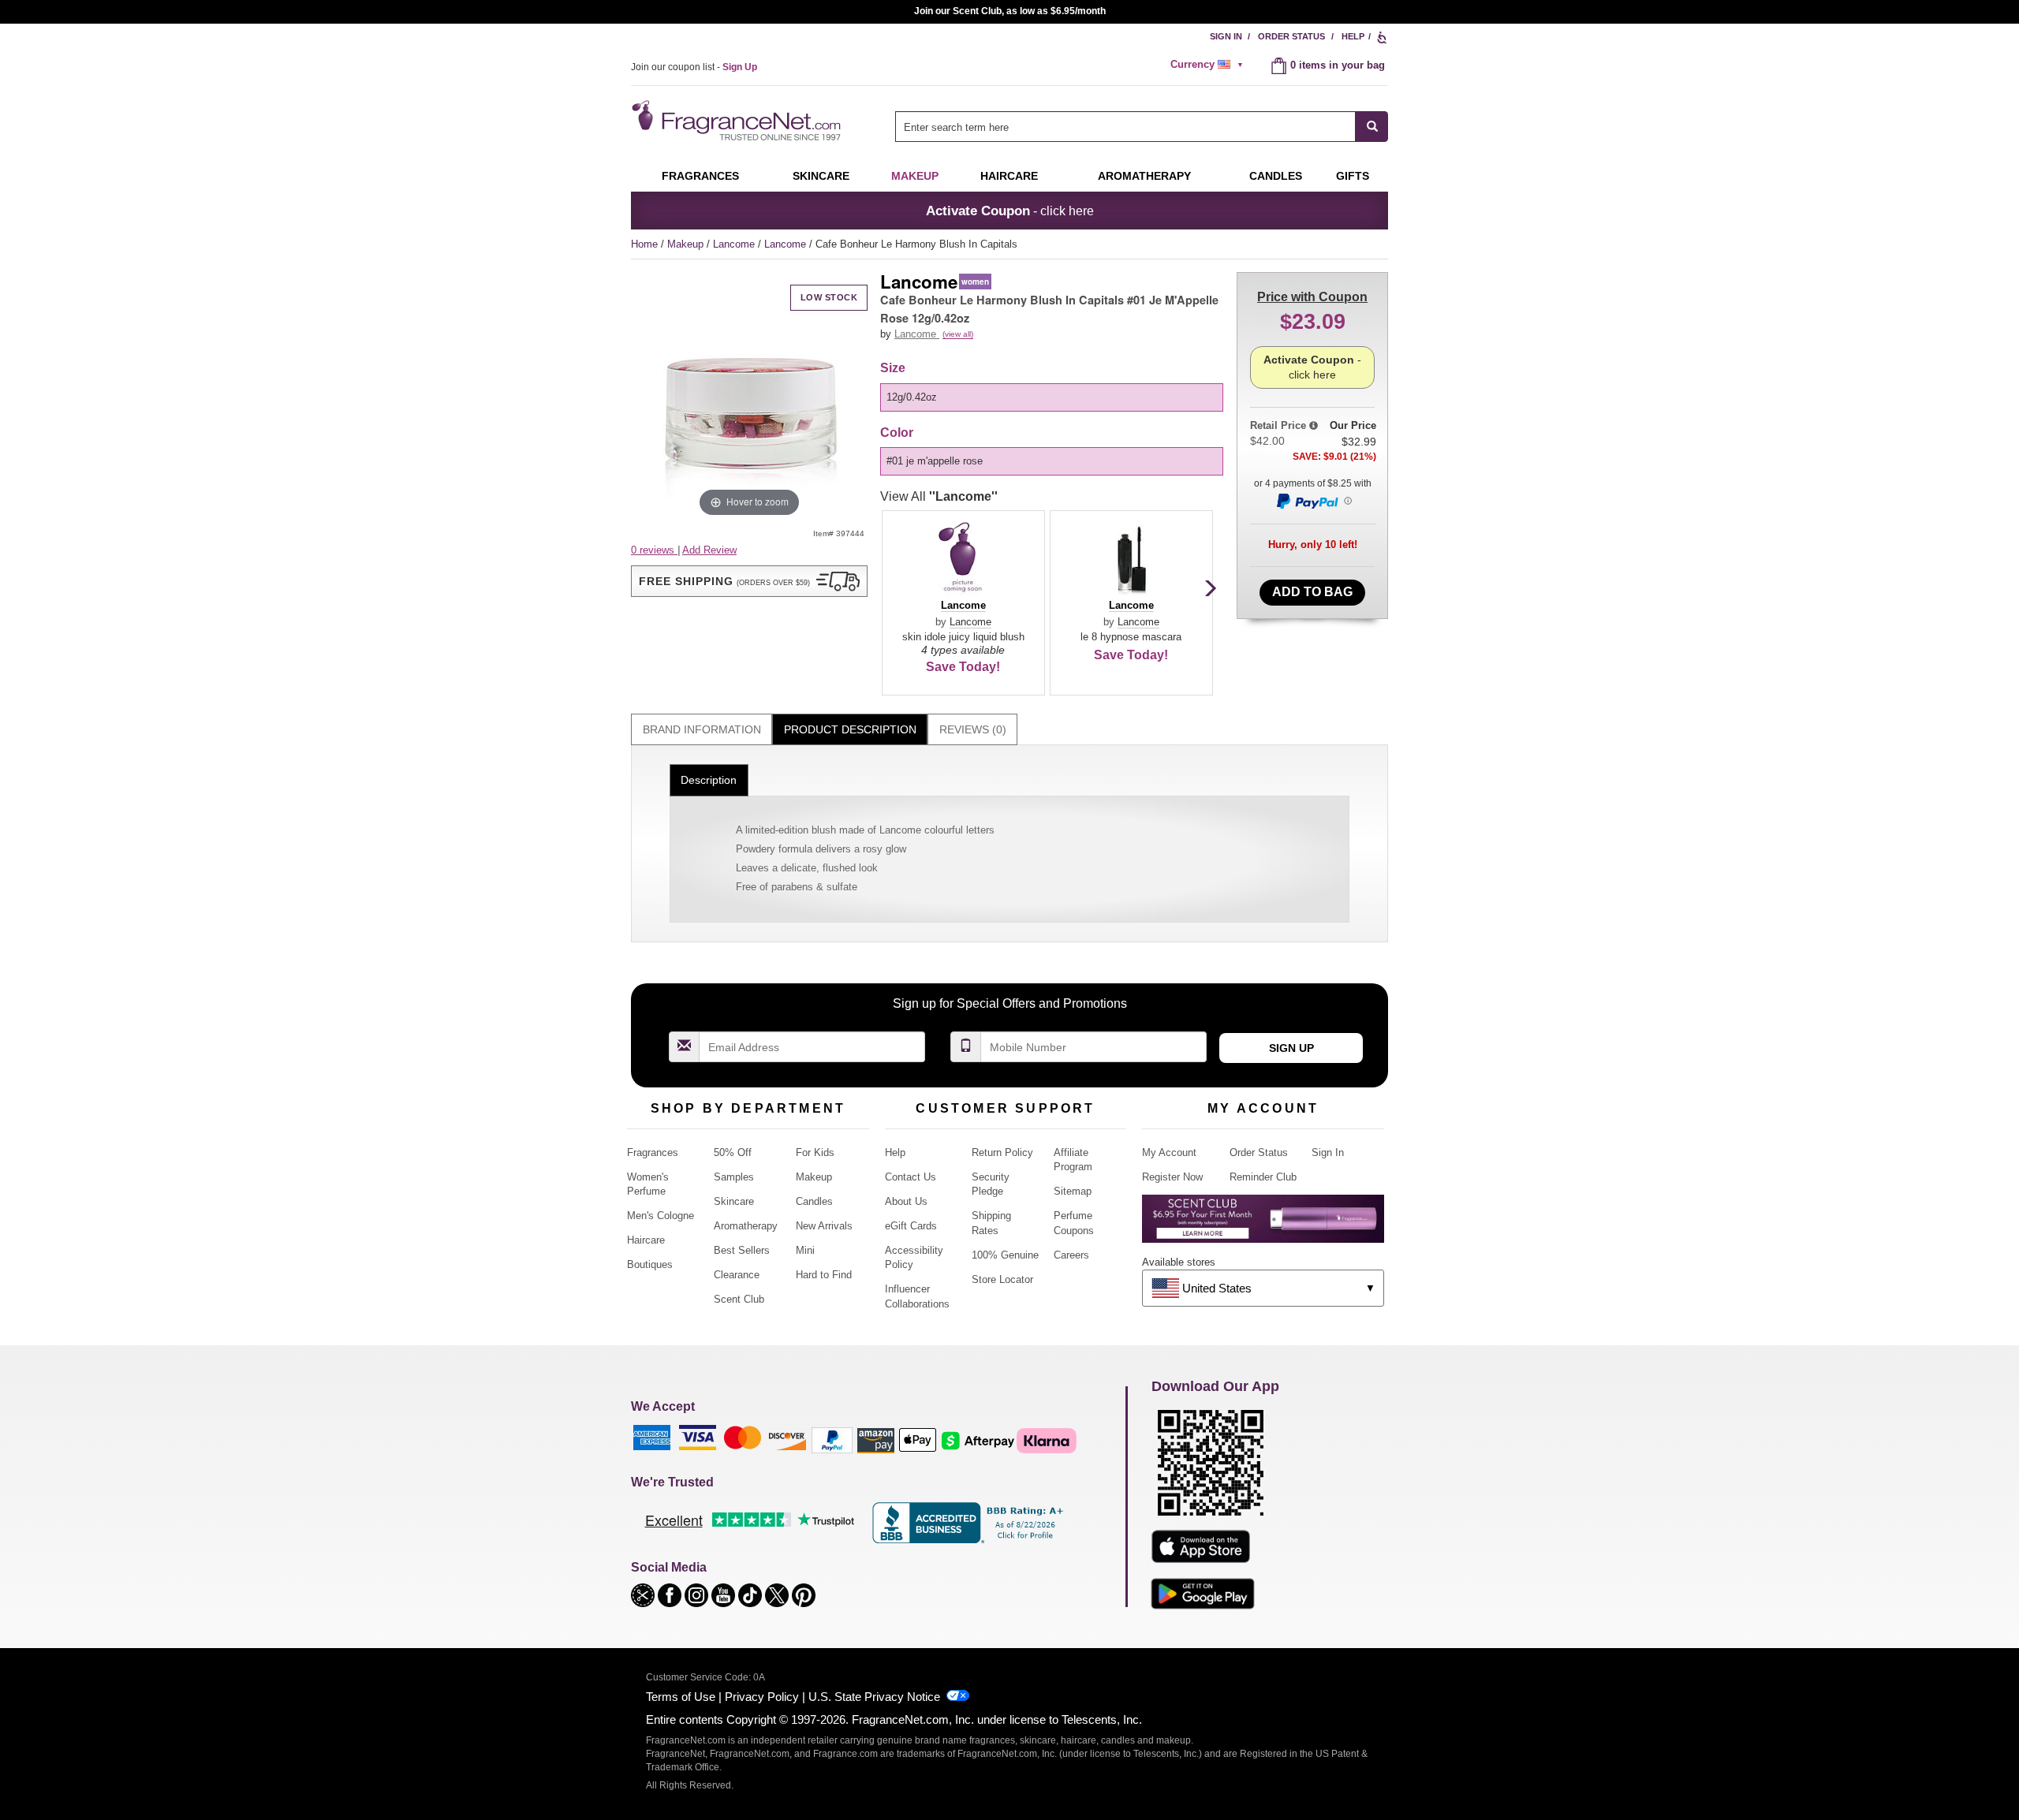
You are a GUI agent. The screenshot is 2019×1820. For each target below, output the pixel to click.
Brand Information (702, 729)
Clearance (737, 1275)
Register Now (1172, 1177)
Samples (734, 1177)
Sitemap (1073, 1191)
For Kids (815, 1152)
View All (939, 496)
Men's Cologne (661, 1216)
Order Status (1291, 36)
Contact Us (911, 1177)
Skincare (821, 176)
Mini (805, 1250)
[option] (1052, 397)
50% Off (733, 1152)
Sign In (1226, 36)
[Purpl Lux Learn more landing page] (1263, 1224)
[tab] (702, 730)
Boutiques (650, 1264)
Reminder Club (1263, 1177)
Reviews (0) (973, 729)
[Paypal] (832, 1440)
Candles (814, 1201)
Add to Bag (1312, 592)
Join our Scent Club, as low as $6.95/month (1010, 11)
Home (644, 244)
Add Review (709, 550)
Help (1353, 36)
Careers (1071, 1255)
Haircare (1009, 176)
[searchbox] (1125, 127)
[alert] (1209, 65)
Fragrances (700, 176)
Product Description (850, 729)
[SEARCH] (1372, 127)
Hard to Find (824, 1275)
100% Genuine (1005, 1255)
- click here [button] (1010, 211)
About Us (906, 1201)
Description (709, 780)
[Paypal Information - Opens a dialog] (1313, 501)
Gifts (1353, 176)
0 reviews (654, 550)
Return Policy (1002, 1152)
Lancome (735, 244)
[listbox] (1054, 397)
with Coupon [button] (1312, 297)
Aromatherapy (746, 1226)
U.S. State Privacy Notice (874, 1697)
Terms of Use (681, 1697)
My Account (1169, 1152)
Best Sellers (742, 1250)
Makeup (915, 176)
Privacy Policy (762, 1697)
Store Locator (1002, 1279)
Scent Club (739, 1299)
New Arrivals (824, 1226)
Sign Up (1291, 1048)
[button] (749, 581)
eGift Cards (911, 1226)
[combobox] (1142, 127)
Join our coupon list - (694, 67)
